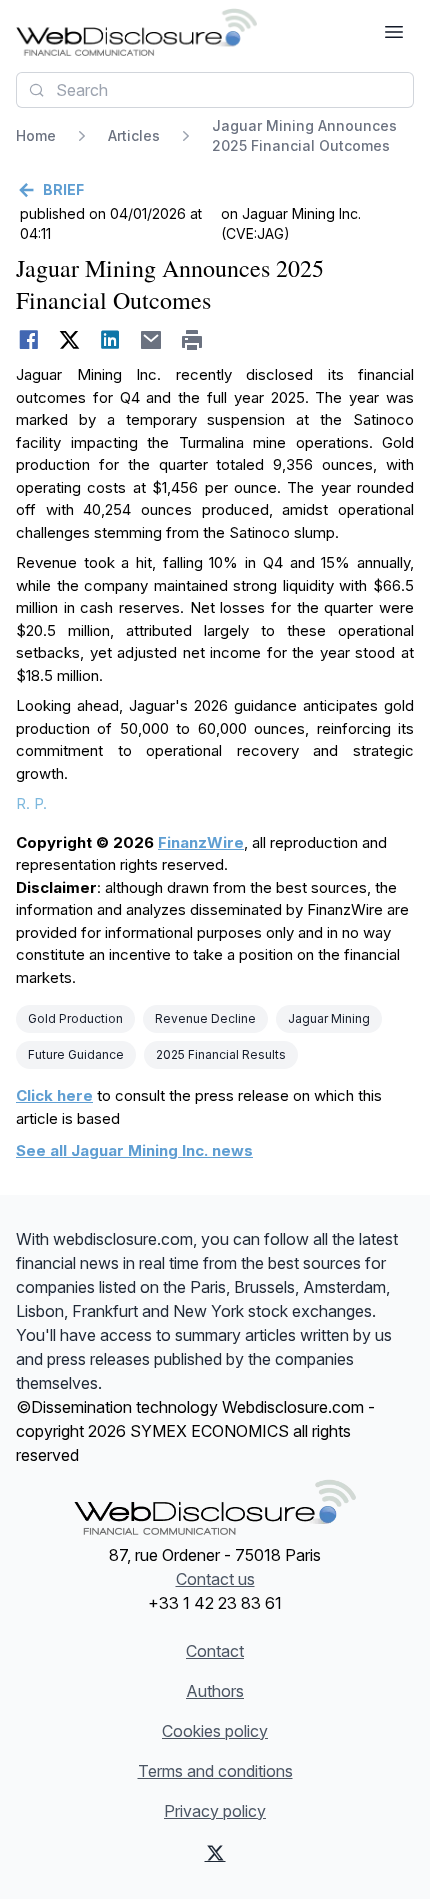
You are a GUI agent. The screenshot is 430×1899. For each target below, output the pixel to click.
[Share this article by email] (151, 340)
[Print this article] (192, 340)
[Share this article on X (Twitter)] (69, 340)
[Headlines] (136, 32)
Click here (54, 1095)
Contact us (215, 1579)
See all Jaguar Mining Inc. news (134, 1150)
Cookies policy (215, 1731)
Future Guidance (76, 1054)
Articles (134, 135)
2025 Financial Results (221, 1054)
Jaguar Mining (329, 1018)
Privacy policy (215, 1811)
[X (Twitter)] (215, 1853)
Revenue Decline (205, 1018)
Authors (215, 1691)
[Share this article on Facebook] (28, 340)
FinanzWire (201, 842)
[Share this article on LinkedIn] (110, 340)
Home (36, 135)
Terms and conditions (215, 1771)
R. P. (31, 803)
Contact (215, 1651)
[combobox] (215, 90)
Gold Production (75, 1018)
